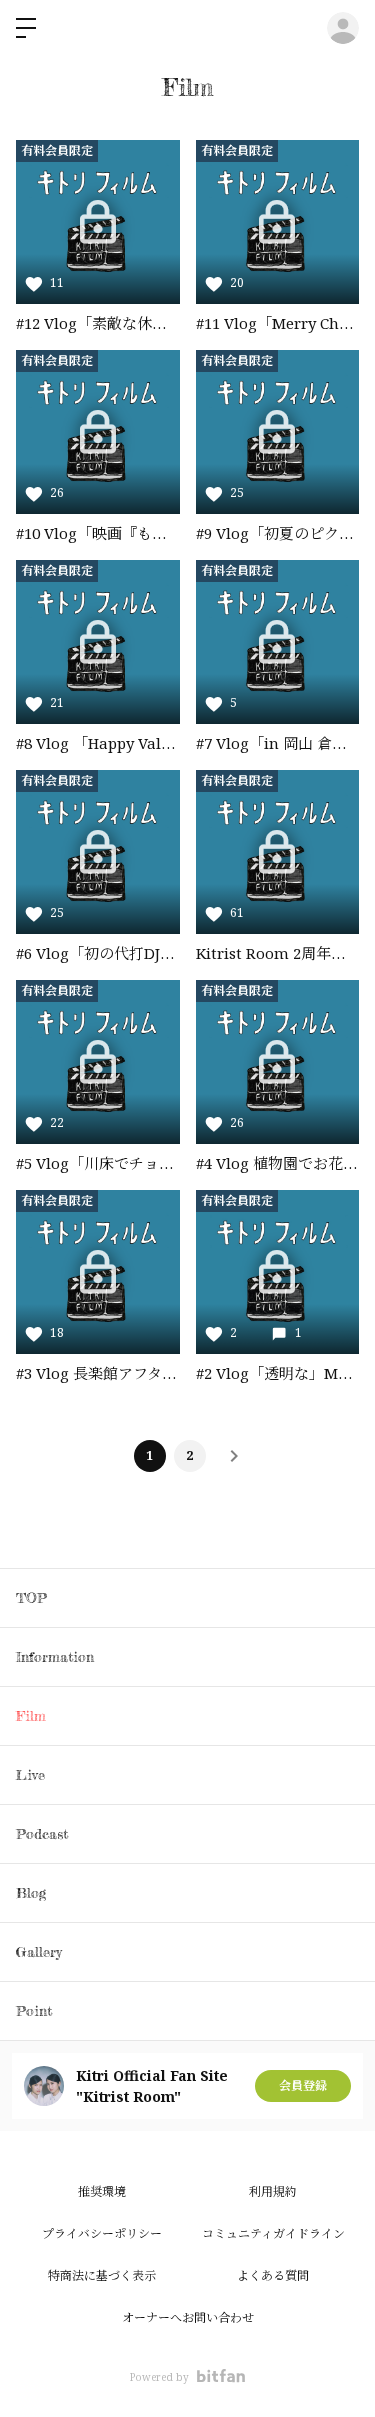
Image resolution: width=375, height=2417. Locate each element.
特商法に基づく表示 (102, 2275)
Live (30, 1774)
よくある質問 (273, 2275)
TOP (31, 1597)
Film (31, 1715)
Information (55, 1656)
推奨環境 (102, 2191)
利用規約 (273, 2191)
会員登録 (303, 2085)
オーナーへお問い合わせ (188, 2317)
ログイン (343, 28)
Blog (31, 1892)
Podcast (42, 1833)
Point (34, 2010)
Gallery (39, 1951)
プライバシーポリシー (102, 2233)
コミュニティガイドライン (273, 2233)
